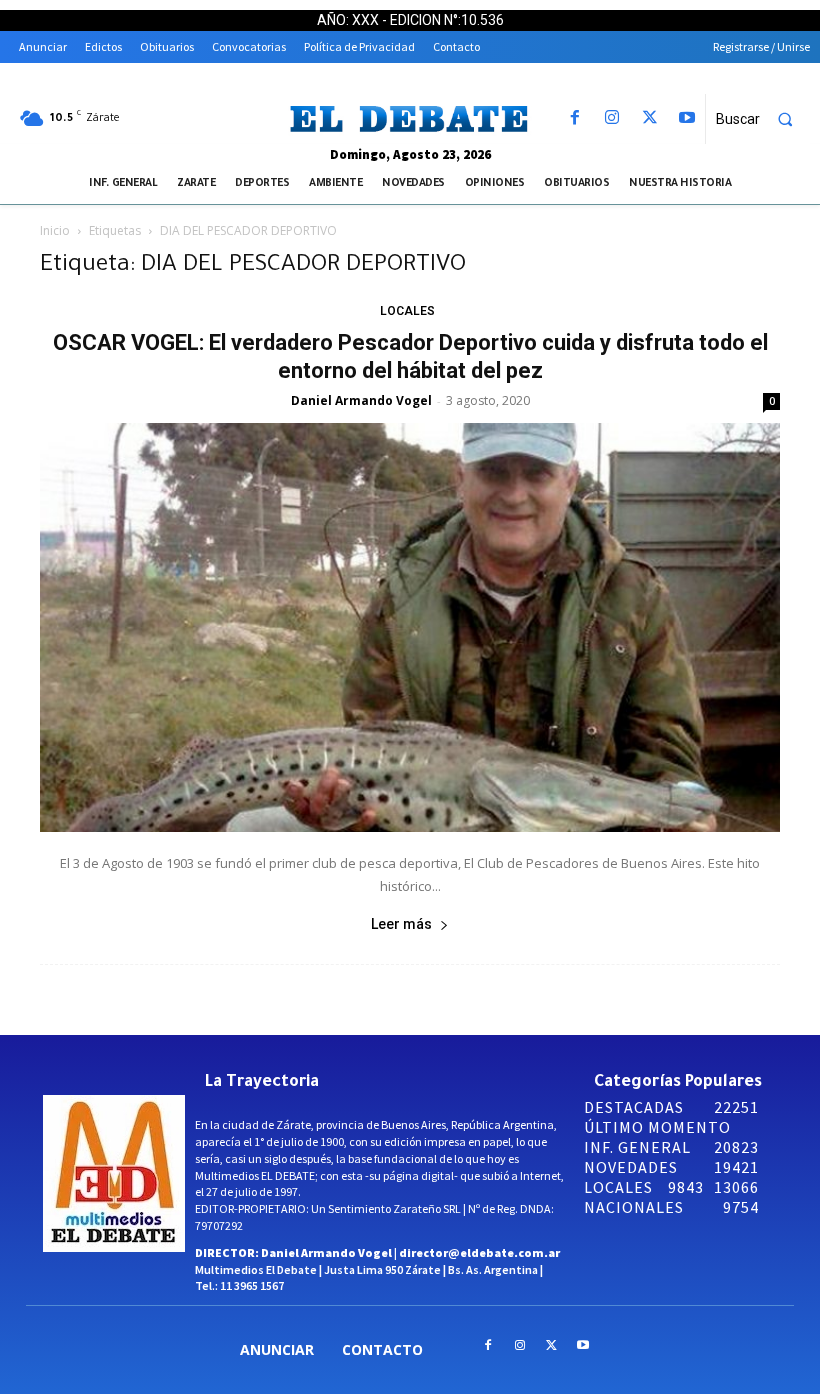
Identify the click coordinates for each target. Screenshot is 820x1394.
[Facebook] (575, 118)
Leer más (401, 924)
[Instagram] (612, 118)
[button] (763, 119)
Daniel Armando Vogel (361, 400)
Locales (407, 311)
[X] (649, 118)
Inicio (55, 230)
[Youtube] (686, 118)
